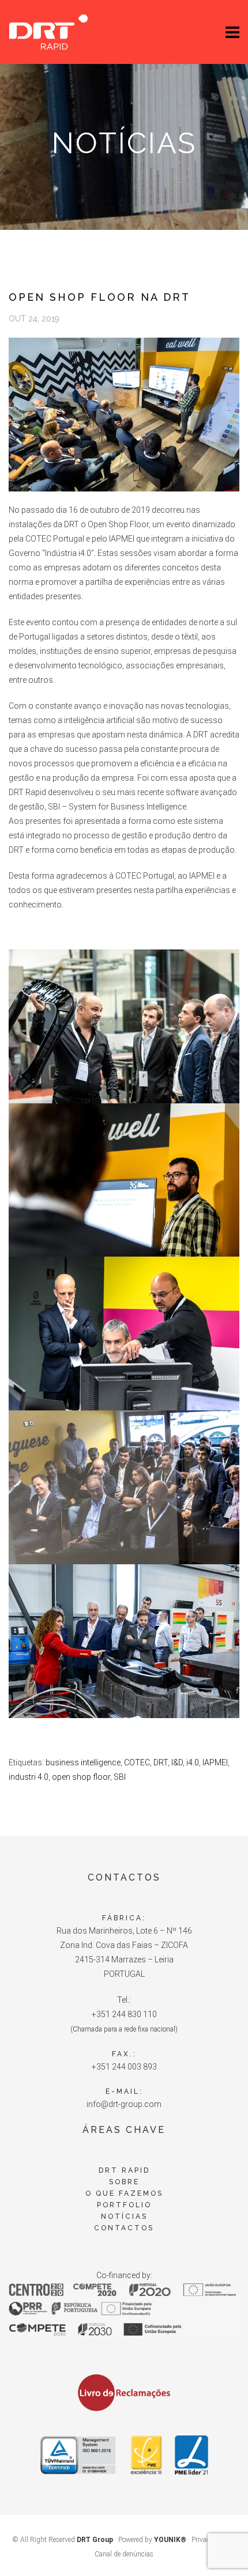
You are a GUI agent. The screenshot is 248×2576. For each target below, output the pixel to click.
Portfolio (124, 2205)
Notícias (124, 2216)
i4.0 (193, 1762)
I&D (177, 1762)
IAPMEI (215, 1762)
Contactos (124, 2228)
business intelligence (83, 1762)
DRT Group (95, 2540)
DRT (161, 1762)
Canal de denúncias (124, 2554)
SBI (120, 1777)
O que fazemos (124, 2193)
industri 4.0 (29, 1777)
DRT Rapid (124, 2170)
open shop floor (81, 1777)
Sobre (124, 2182)
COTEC (137, 1762)
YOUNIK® (170, 2540)
